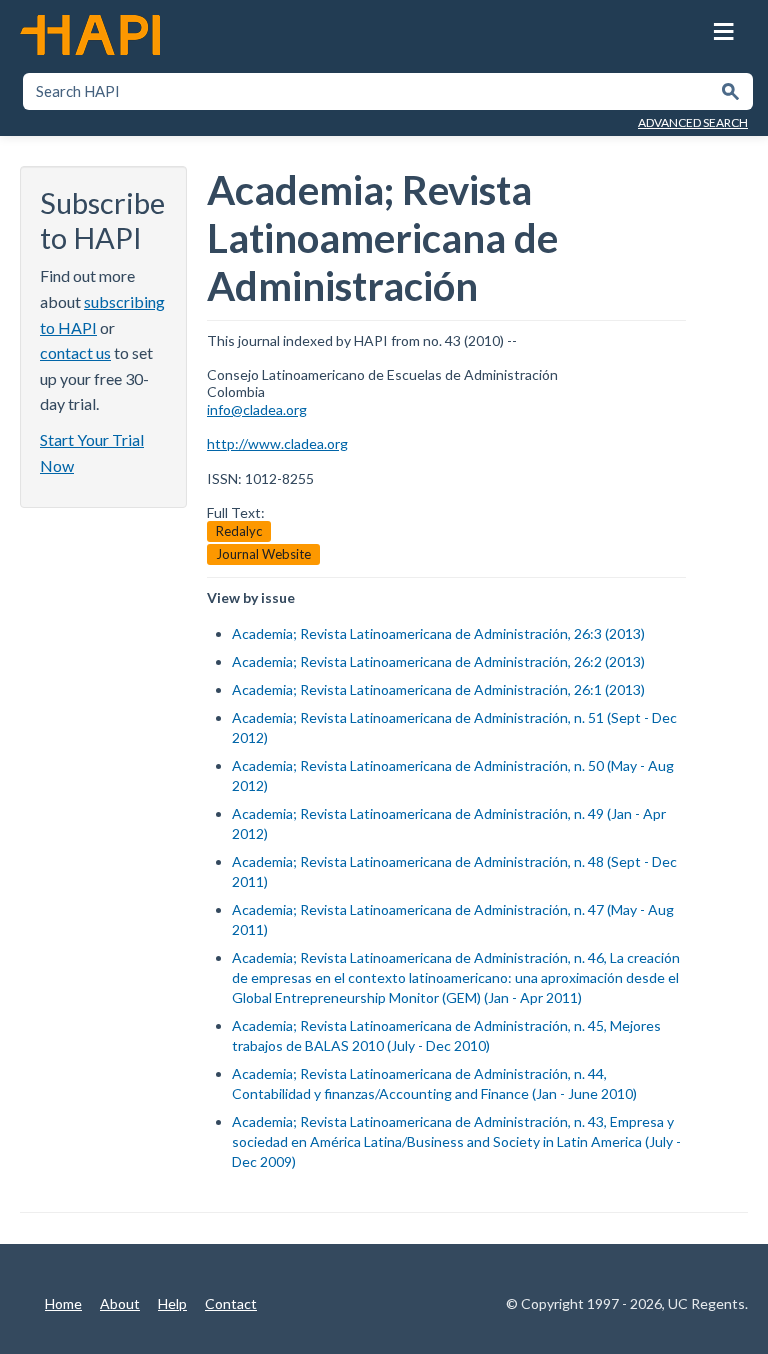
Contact (231, 1303)
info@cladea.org (257, 409)
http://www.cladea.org (277, 443)
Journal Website (263, 554)
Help (172, 1303)
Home (63, 1303)
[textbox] (367, 91)
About (120, 1303)
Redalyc (239, 531)
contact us (75, 352)
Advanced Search (693, 122)
